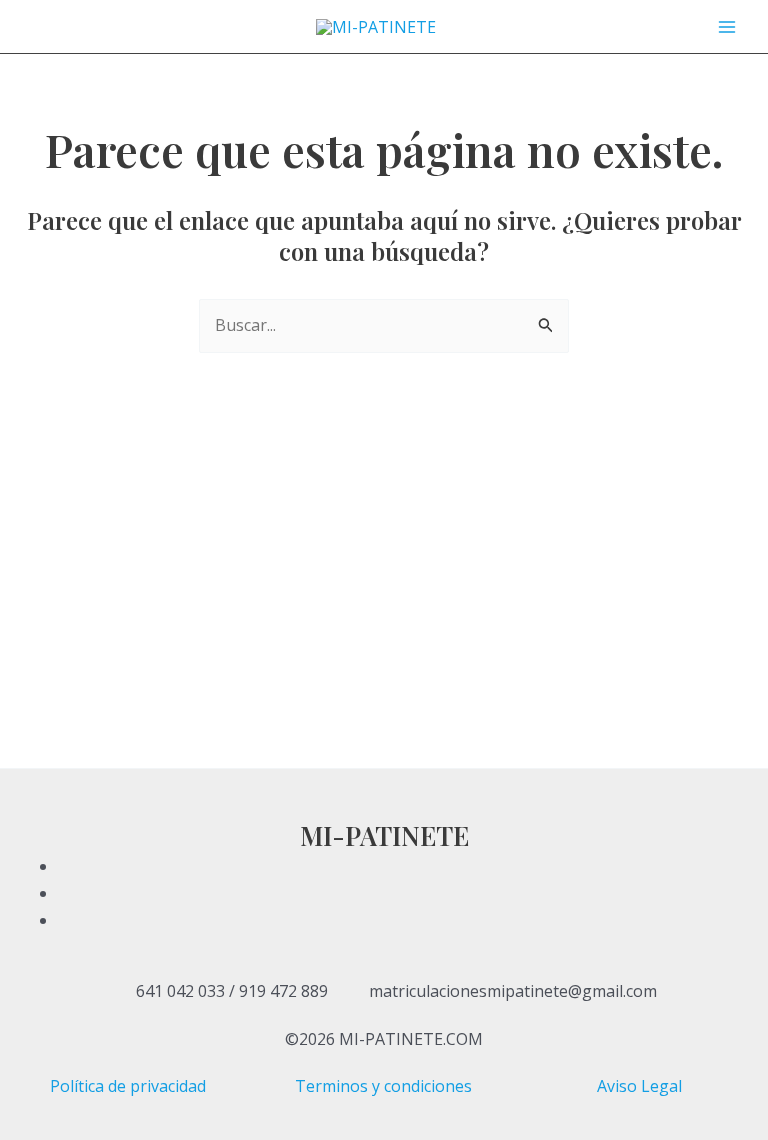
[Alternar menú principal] (727, 26)
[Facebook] (408, 866)
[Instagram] (408, 920)
